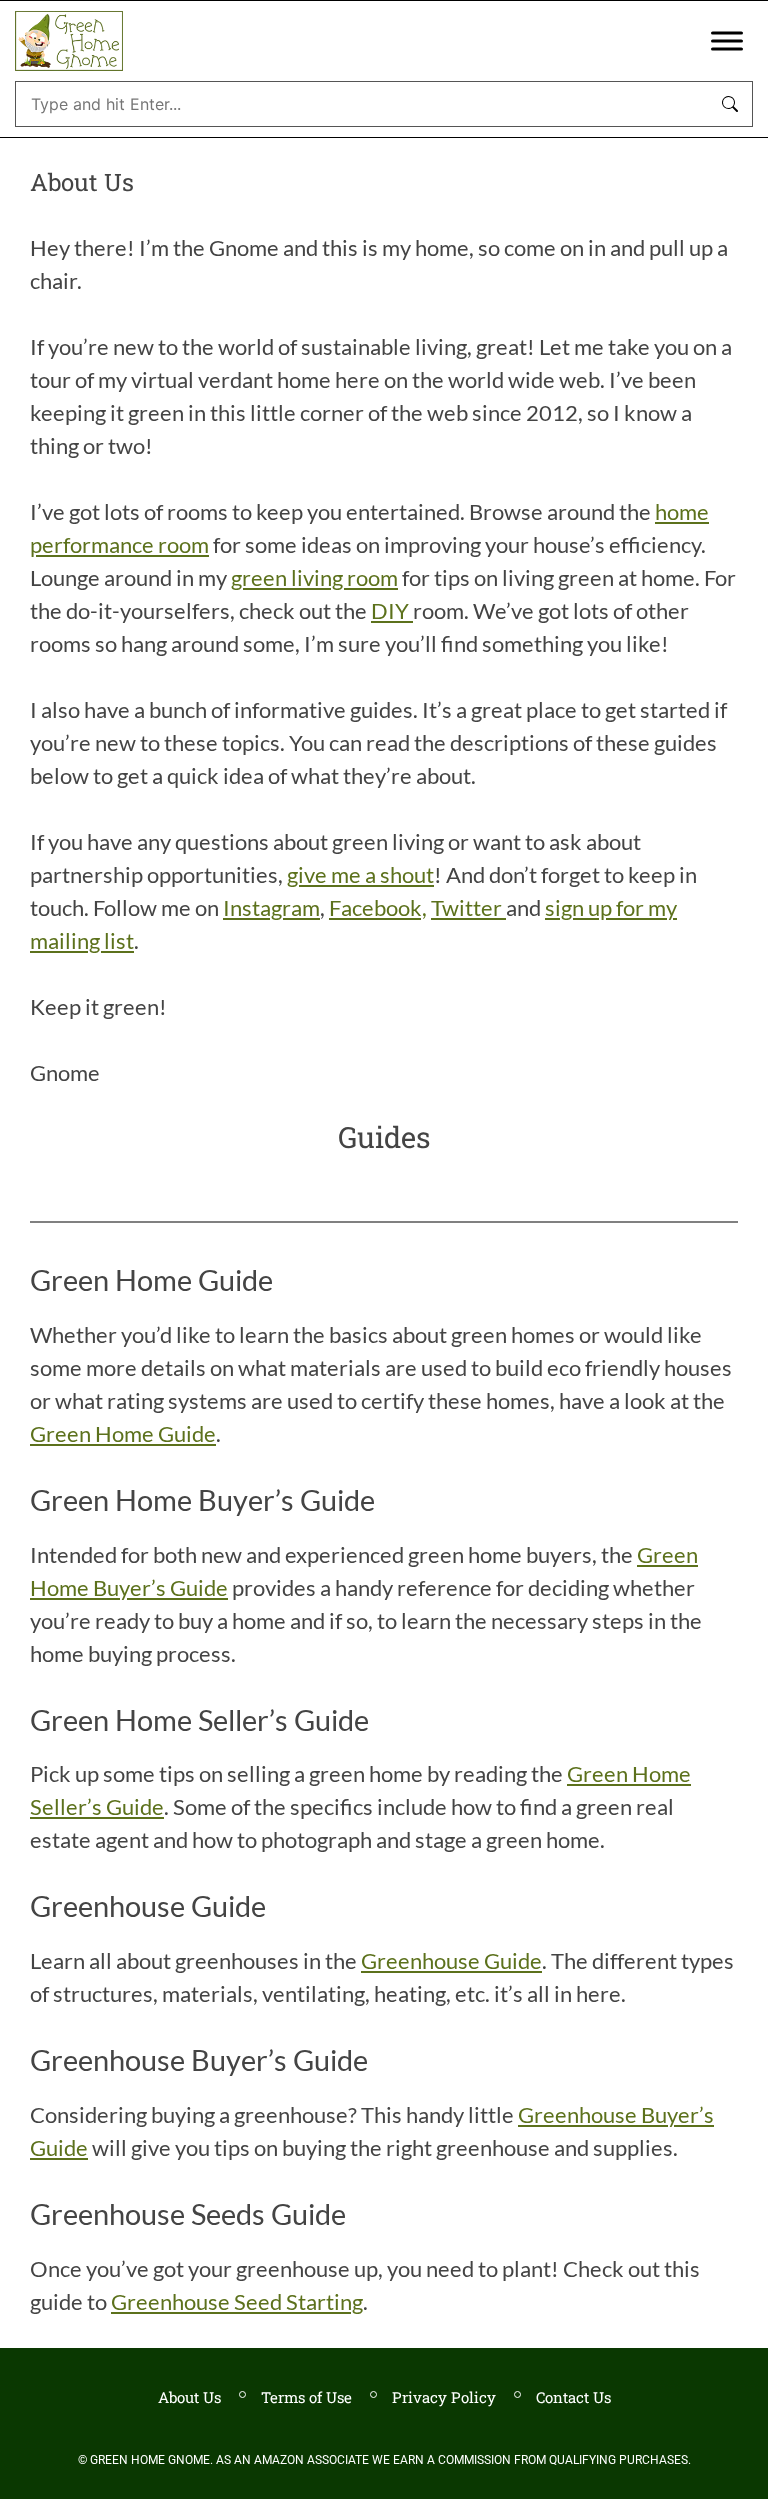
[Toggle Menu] (727, 40)
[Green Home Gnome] (69, 41)
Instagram (271, 907)
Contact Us (573, 2397)
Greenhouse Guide (451, 1960)
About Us (189, 2397)
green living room (314, 577)
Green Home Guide (123, 1433)
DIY (392, 610)
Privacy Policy (444, 2397)
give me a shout (360, 874)
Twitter (468, 907)
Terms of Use (306, 2397)
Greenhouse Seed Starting (237, 2301)
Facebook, (378, 907)
